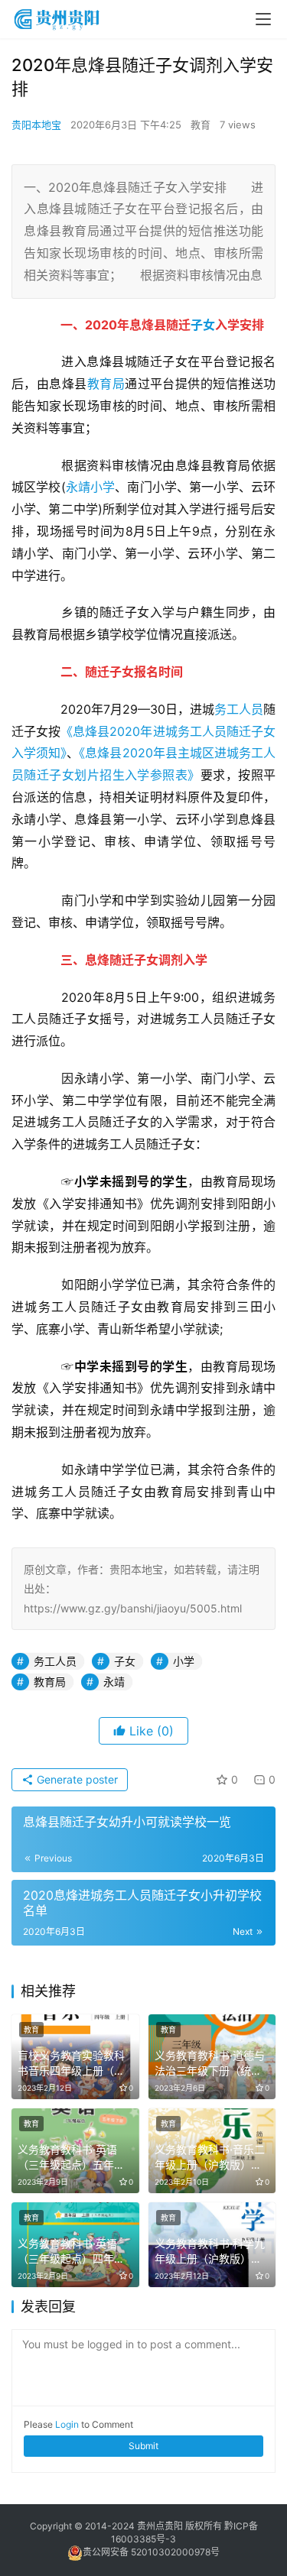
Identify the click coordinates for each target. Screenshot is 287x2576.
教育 (201, 125)
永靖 (78, 487)
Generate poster (76, 1779)
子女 (203, 325)
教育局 (106, 384)
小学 (103, 487)
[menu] (263, 19)
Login (67, 2424)
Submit (143, 2446)
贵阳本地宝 (36, 125)
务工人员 (239, 709)
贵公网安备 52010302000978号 (151, 2552)
